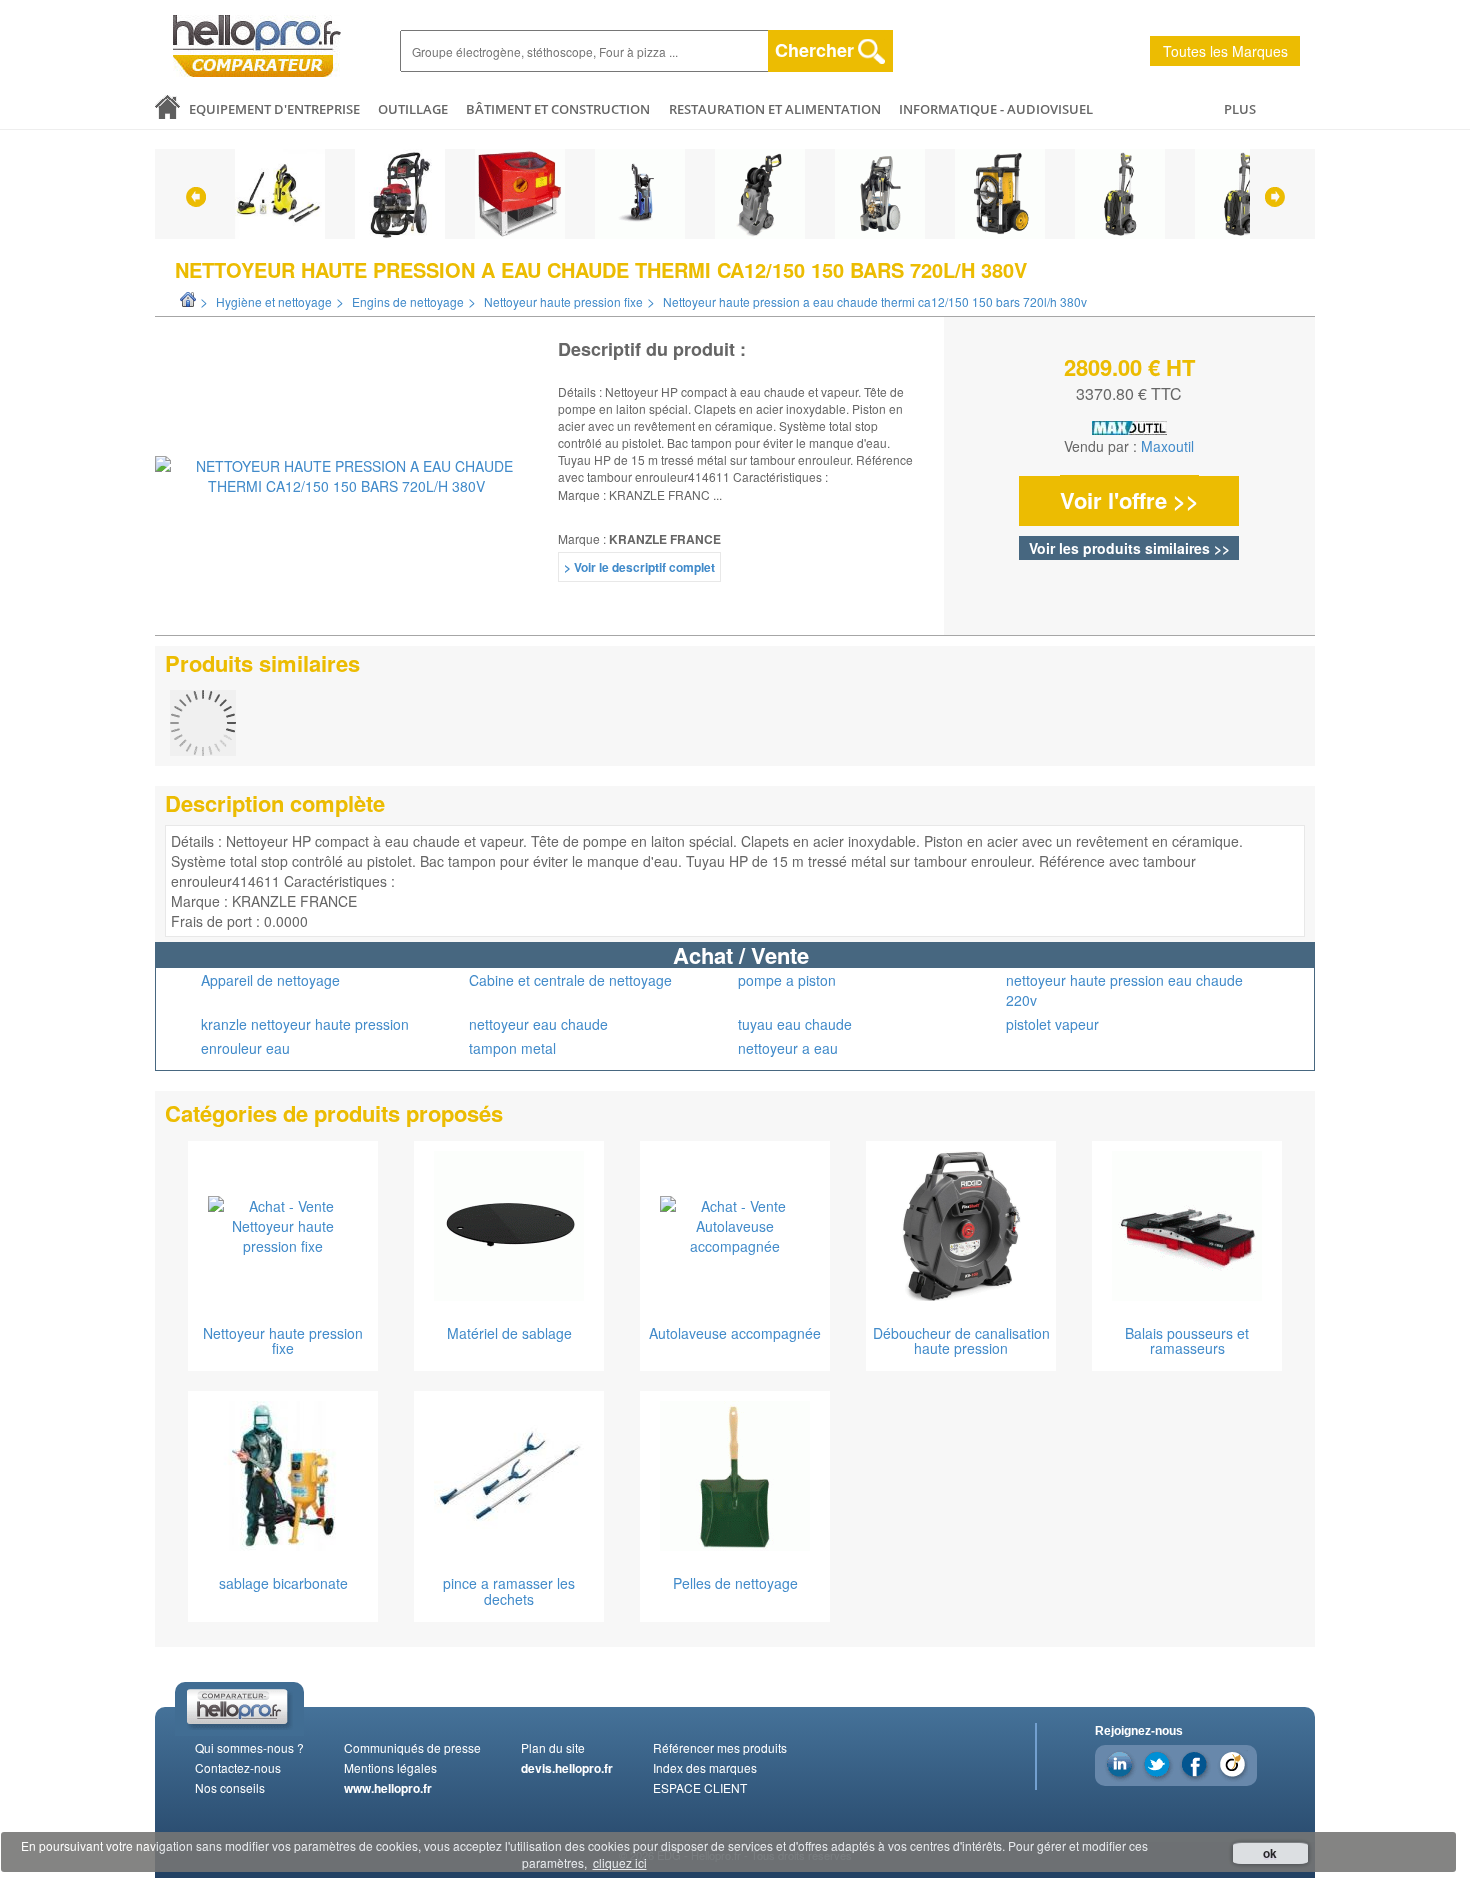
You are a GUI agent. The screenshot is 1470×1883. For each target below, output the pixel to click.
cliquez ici (620, 1862)
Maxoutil (1167, 446)
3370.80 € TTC (1129, 393)
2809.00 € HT (1129, 367)
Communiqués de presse (412, 1747)
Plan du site (553, 1747)
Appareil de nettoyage (270, 980)
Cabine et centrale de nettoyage (570, 980)
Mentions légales (390, 1767)
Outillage (413, 109)
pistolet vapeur (1052, 1024)
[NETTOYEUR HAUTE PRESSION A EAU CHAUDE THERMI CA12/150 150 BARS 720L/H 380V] (346, 476)
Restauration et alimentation (775, 109)
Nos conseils (230, 1787)
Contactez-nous (238, 1767)
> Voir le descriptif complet (639, 567)
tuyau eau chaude (795, 1024)
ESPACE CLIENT (700, 1787)
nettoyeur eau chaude (538, 1024)
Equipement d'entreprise (274, 109)
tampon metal (512, 1048)
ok (1270, 1853)
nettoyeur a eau (788, 1048)
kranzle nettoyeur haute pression (305, 1024)
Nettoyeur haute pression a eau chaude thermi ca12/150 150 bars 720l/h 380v (875, 301)
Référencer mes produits (720, 1747)
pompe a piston (787, 980)
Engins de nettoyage (408, 301)
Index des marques (705, 1767)
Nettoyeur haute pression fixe (563, 301)
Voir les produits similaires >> (1129, 548)
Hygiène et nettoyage (274, 301)
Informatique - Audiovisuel (996, 109)
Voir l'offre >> (1129, 500)
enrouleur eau (245, 1048)
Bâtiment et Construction (558, 109)
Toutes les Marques (1225, 51)
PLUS (1240, 109)
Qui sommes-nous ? (249, 1747)
